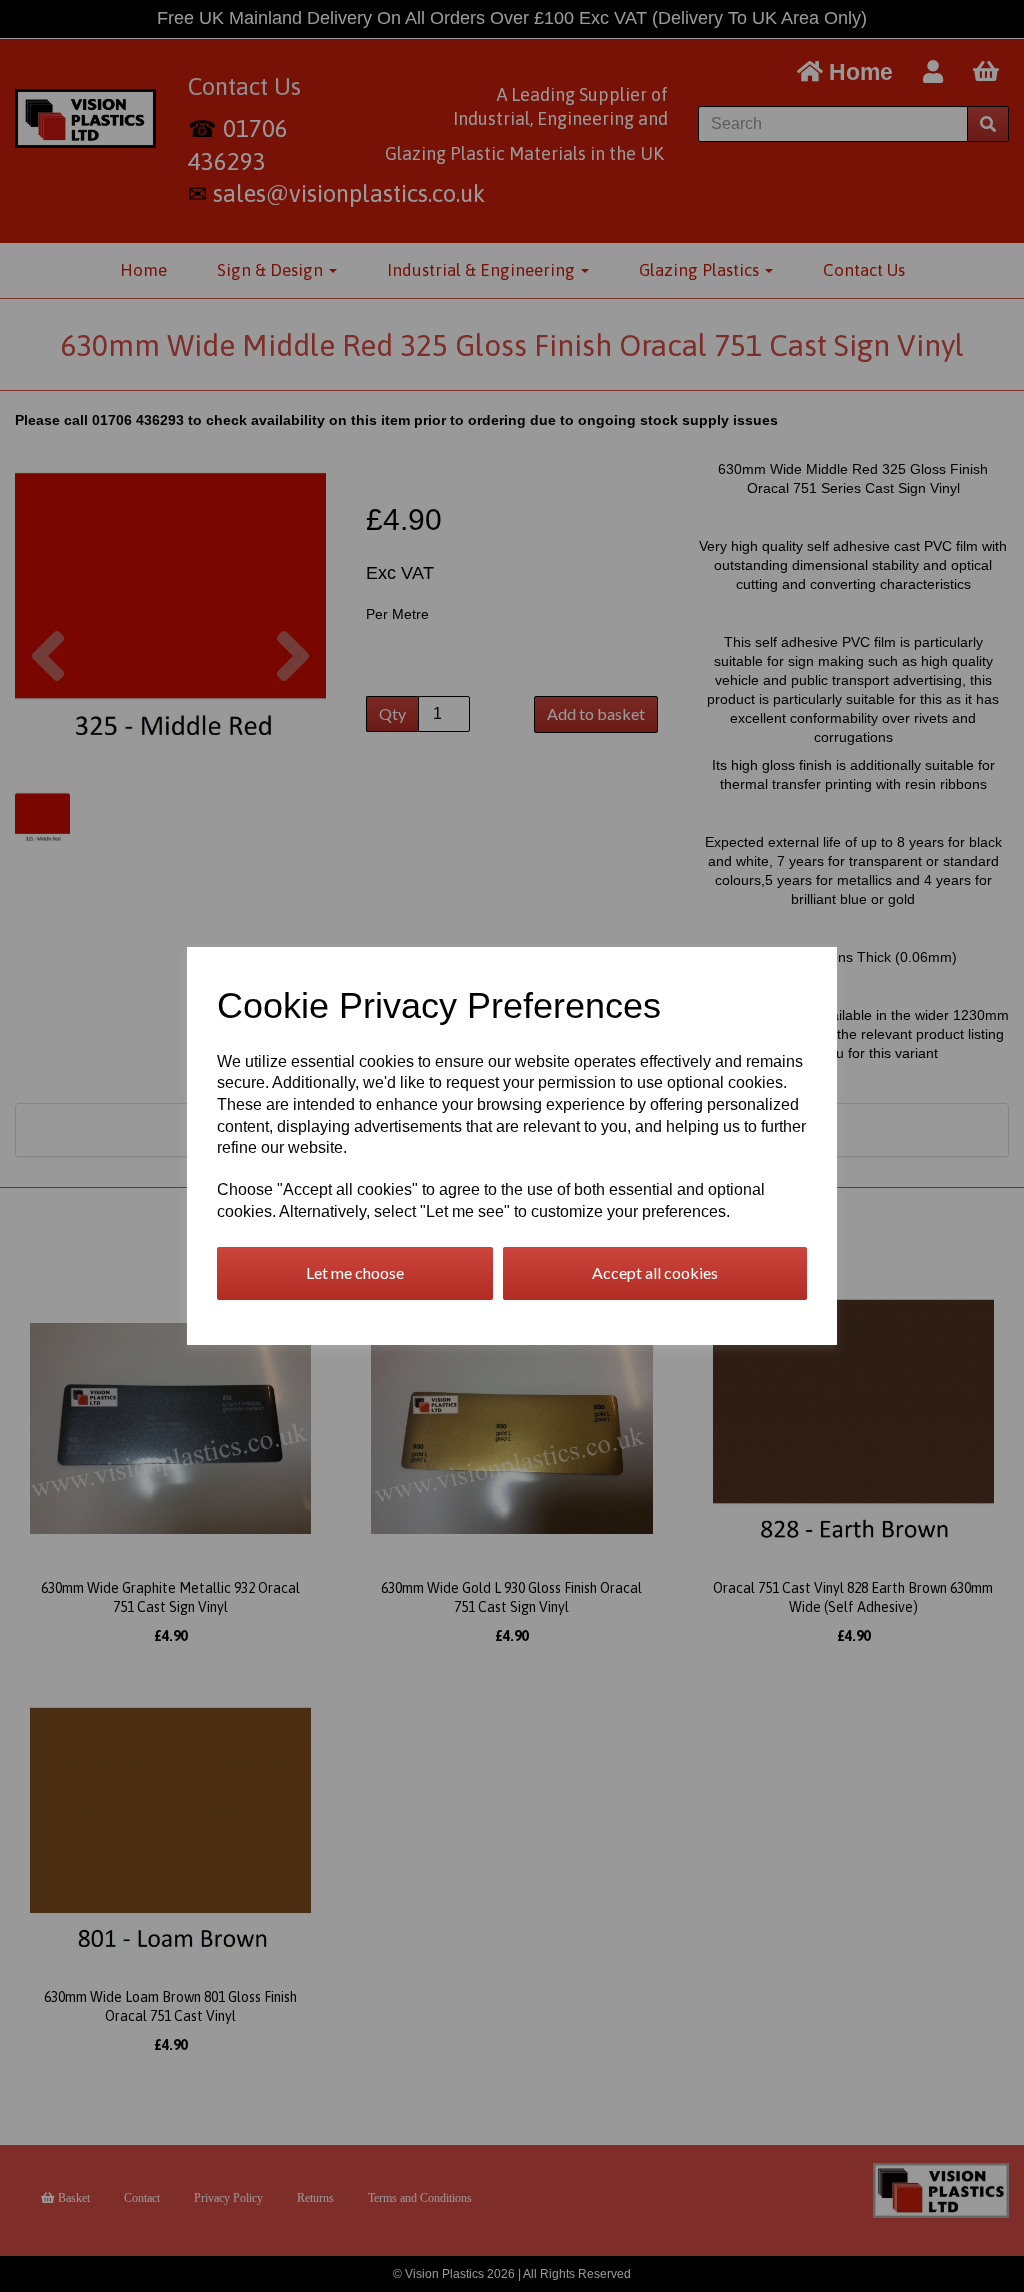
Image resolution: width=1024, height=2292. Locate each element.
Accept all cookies (655, 1272)
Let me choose (355, 1272)
